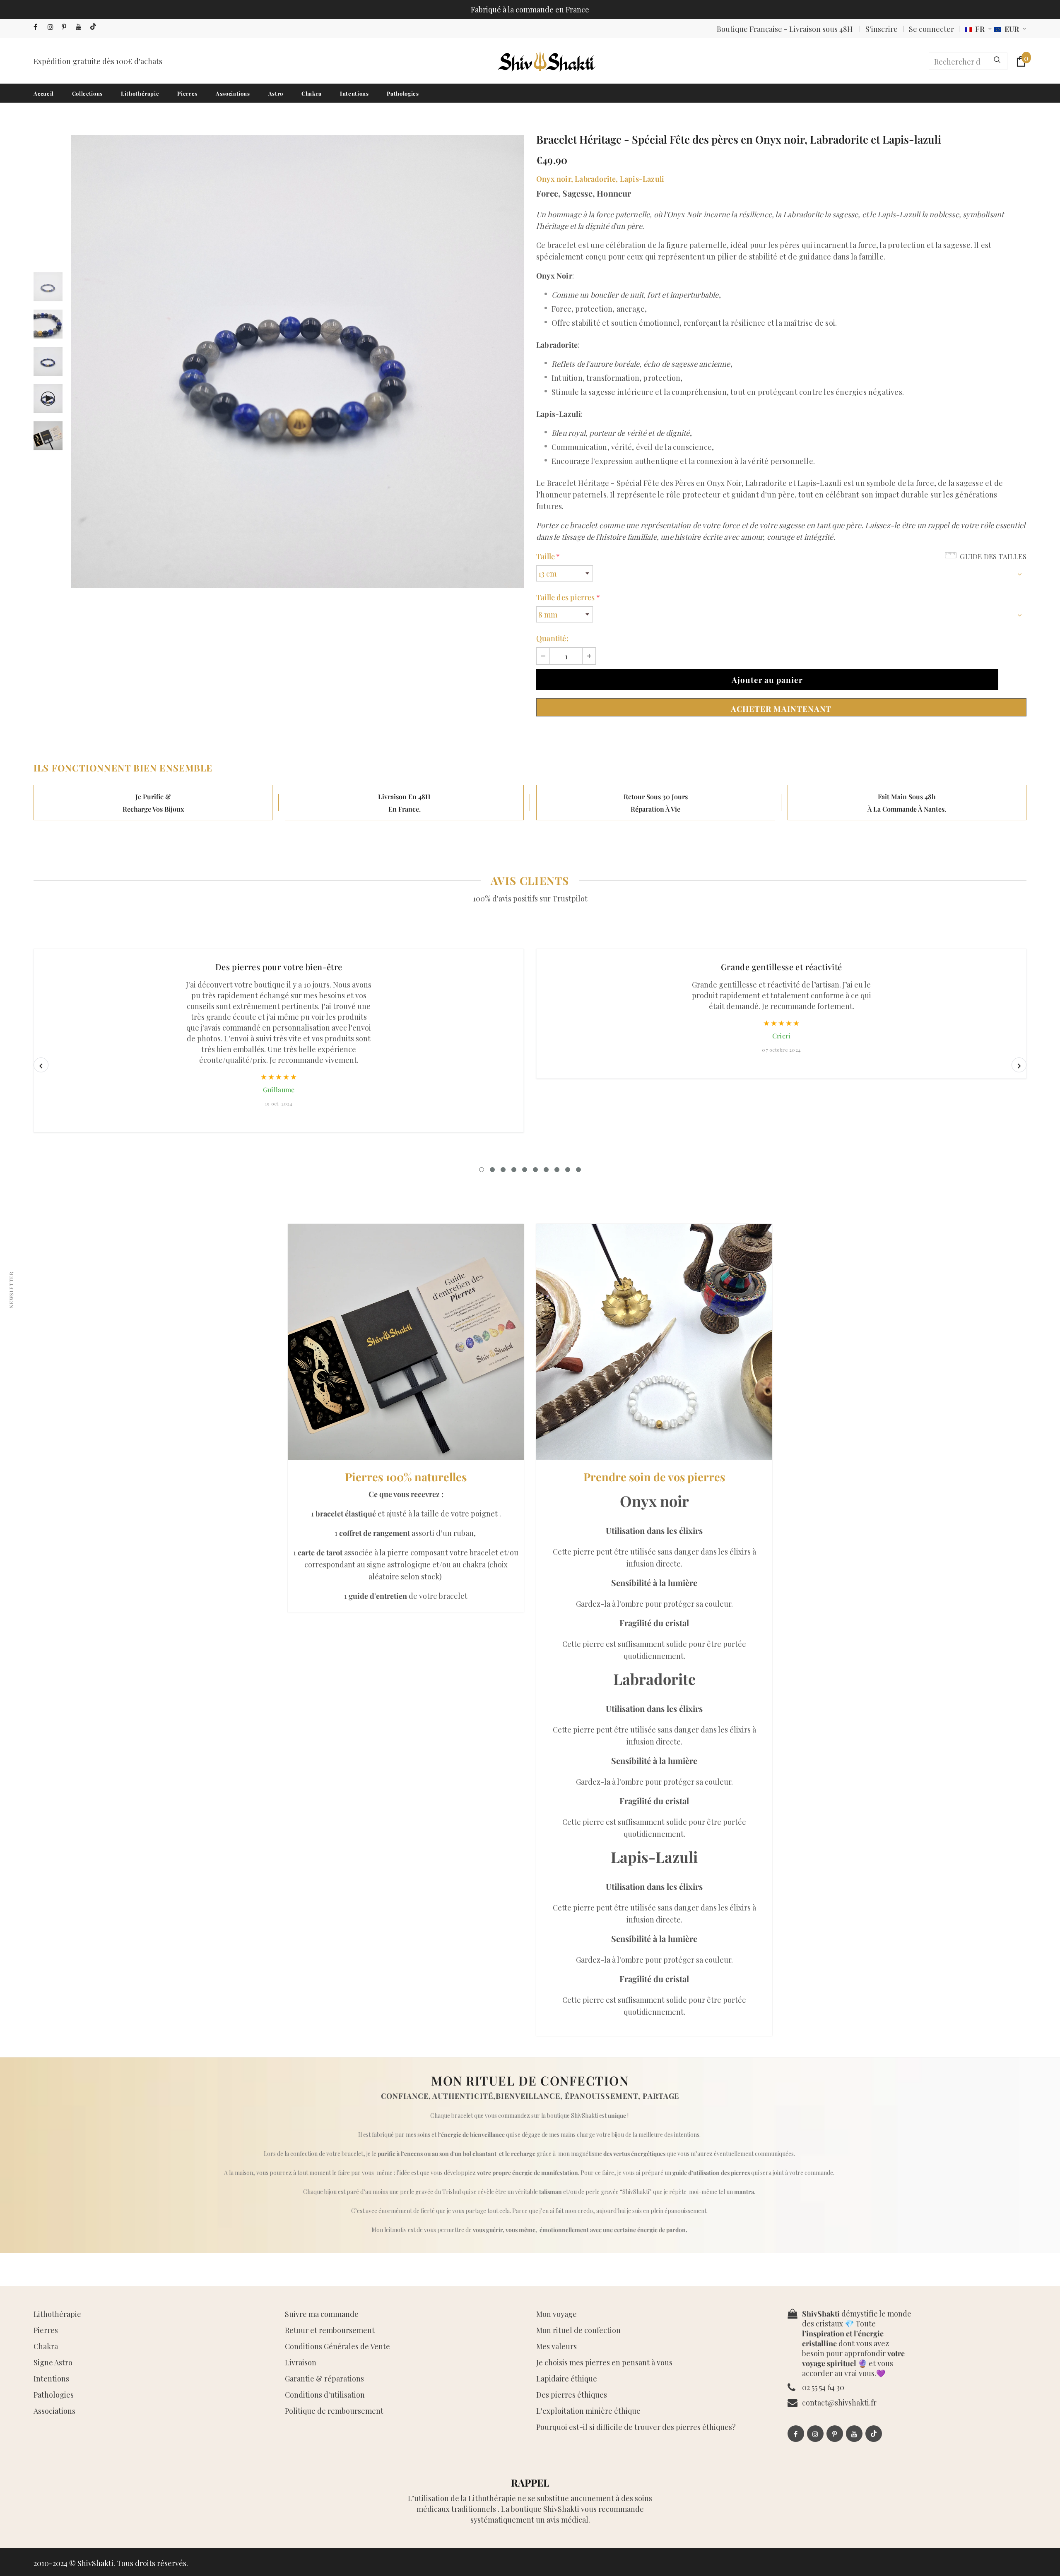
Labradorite (595, 179)
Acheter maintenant (781, 709)
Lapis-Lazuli (642, 179)
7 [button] (546, 1170)
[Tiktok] (95, 27)
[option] (297, 361)
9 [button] (568, 1170)
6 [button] (535, 1170)
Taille (548, 556)
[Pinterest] (67, 27)
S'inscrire (882, 29)
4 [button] (514, 1170)
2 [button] (492, 1170)
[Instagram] (53, 27)
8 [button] (557, 1170)
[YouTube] (81, 27)
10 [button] (578, 1170)
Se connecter (931, 29)
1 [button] (482, 1170)
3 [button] (503, 1170)
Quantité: (552, 638)
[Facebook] (39, 27)
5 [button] (525, 1170)
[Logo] (546, 61)
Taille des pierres (568, 597)
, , (600, 179)
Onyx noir (554, 179)
